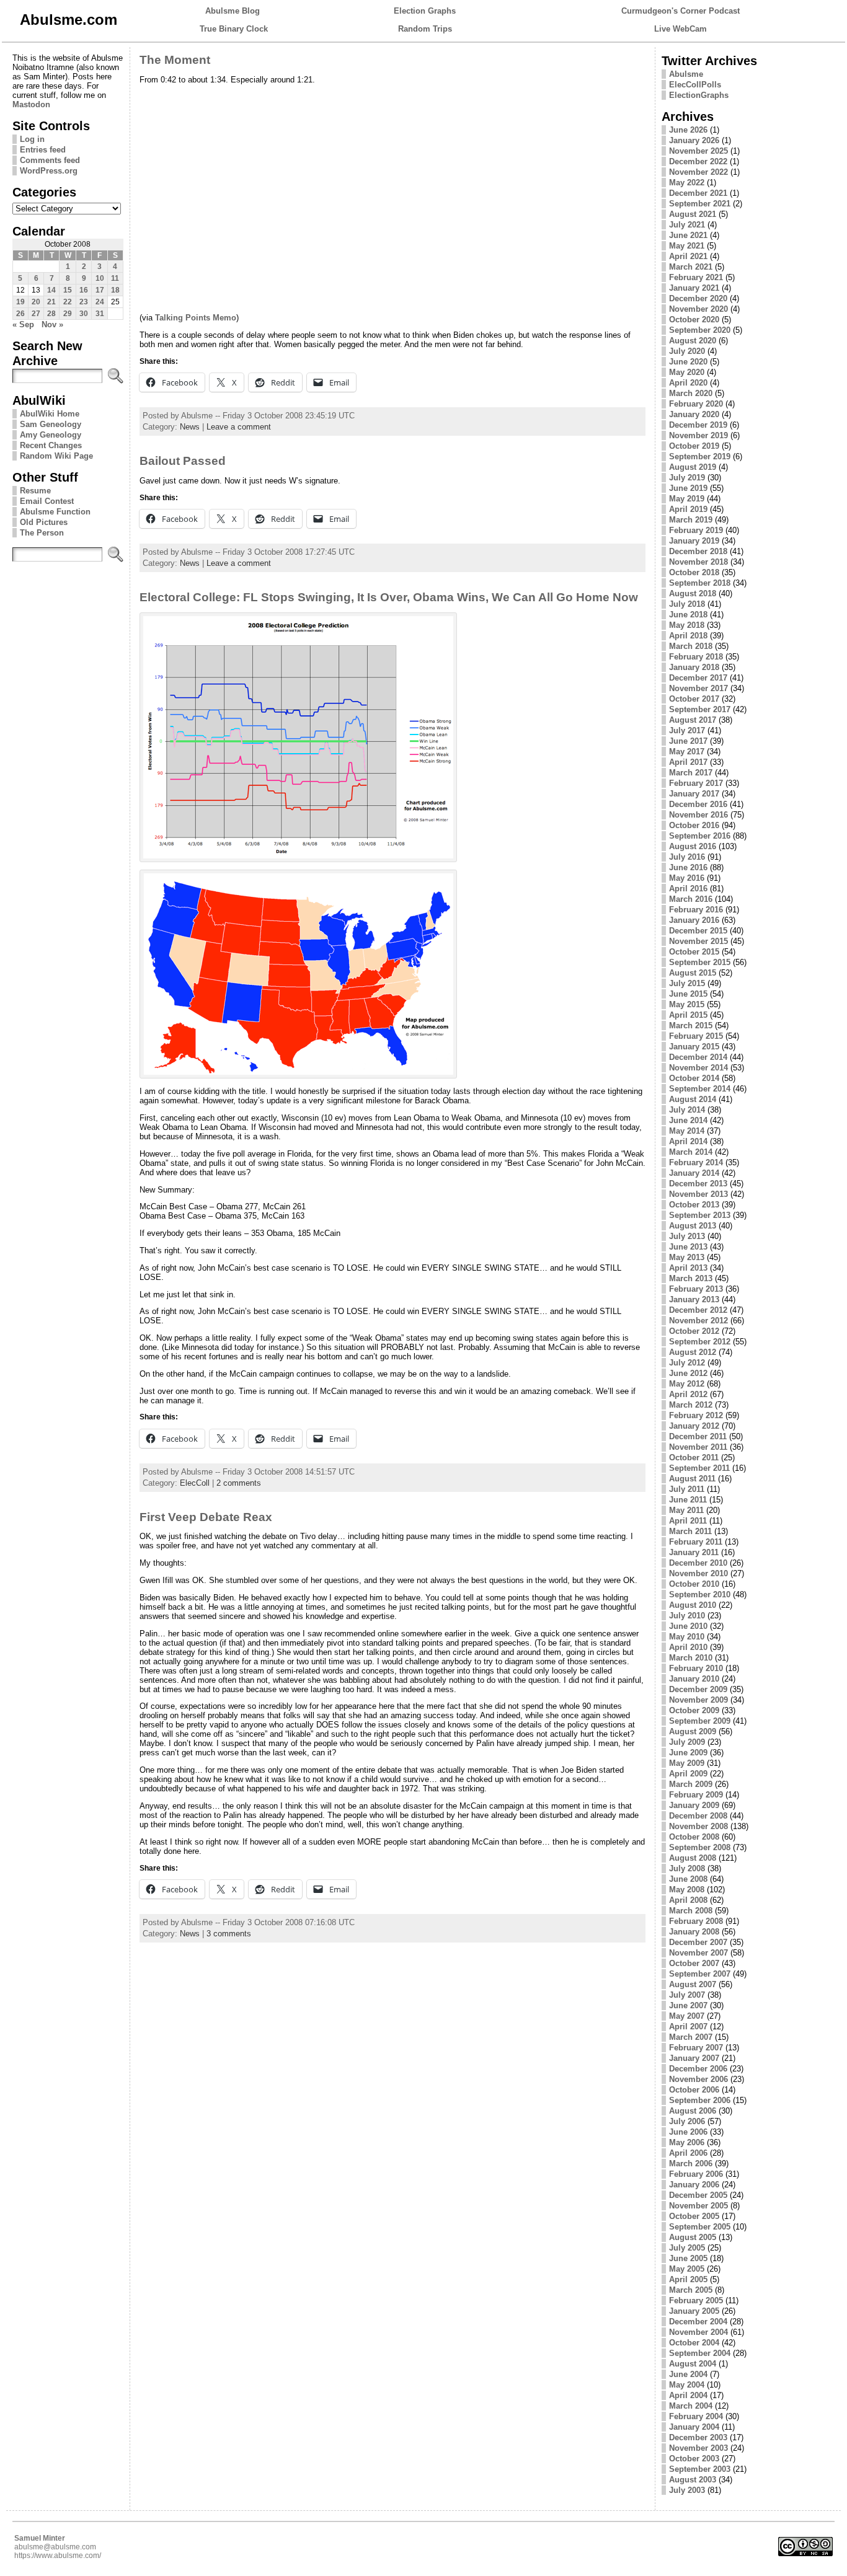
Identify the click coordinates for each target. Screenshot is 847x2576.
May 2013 (687, 1257)
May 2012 (687, 1384)
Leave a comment (239, 427)
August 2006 (693, 2111)
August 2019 (693, 467)
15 (68, 290)
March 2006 (691, 2164)
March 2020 (691, 393)
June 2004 (688, 2374)
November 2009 (698, 1700)
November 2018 (698, 562)
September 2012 (700, 1342)
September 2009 (700, 1721)
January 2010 (694, 1679)
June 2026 (688, 130)
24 (100, 302)
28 (51, 314)
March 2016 (691, 899)
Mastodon (31, 104)
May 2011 (686, 1510)
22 (68, 302)
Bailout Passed (183, 461)
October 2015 (694, 952)
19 (20, 302)
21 (51, 302)
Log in (32, 139)
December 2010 (698, 1563)
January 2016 (694, 920)
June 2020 (688, 362)
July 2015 (687, 983)
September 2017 (700, 709)
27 (36, 314)
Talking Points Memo (196, 318)
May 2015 (687, 1004)
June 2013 (688, 1247)
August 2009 (693, 1731)
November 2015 (698, 941)
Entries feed (43, 150)
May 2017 (687, 752)
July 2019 (687, 478)
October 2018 (694, 572)
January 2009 (694, 1805)
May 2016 (687, 878)
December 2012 (698, 1310)
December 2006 (698, 2069)
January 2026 (694, 140)
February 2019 (696, 530)
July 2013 (687, 1236)
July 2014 (687, 1110)
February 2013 (696, 1289)
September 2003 (700, 2469)
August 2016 (693, 846)
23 (84, 302)
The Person (42, 533)
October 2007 (694, 1963)
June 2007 (688, 2005)
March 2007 (691, 2037)
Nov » (52, 324)
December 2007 (698, 1942)
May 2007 (687, 2016)
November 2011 (698, 1447)
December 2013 (698, 1184)
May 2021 (687, 246)
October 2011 (694, 1458)
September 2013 (700, 1215)
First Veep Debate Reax (206, 1517)
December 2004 (698, 2322)
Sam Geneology (51, 424)
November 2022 (698, 172)
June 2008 (688, 1879)
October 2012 (694, 1331)
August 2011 (692, 1479)
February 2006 (696, 2174)
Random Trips (425, 29)
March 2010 (691, 1658)
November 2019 (698, 435)
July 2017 (687, 730)
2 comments (239, 1483)
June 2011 (688, 1500)
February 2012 (696, 1415)
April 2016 (688, 889)
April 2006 (688, 2153)
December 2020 (698, 298)
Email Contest (47, 501)
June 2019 (688, 488)
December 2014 (698, 1057)
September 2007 (700, 1974)
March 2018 (691, 646)
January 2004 (694, 2427)
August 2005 (693, 2237)
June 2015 (688, 994)
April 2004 (688, 2395)
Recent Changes (51, 445)
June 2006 (688, 2132)
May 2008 (687, 1890)
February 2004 (696, 2416)
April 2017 (688, 762)
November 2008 (698, 1826)
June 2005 (688, 2258)
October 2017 (694, 699)
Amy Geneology (51, 435)
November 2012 (698, 1321)
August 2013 (693, 1226)
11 (115, 278)
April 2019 (688, 509)
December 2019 (698, 425)
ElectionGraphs (699, 95)
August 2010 (693, 1605)
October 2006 (694, 2090)
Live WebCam (681, 29)
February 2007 (696, 2048)
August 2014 (693, 1099)
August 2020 (693, 341)
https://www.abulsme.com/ (58, 2556)
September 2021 (700, 204)
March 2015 (691, 1026)
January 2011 (694, 1552)
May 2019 (687, 499)
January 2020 (694, 414)
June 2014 (688, 1120)
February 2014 (696, 1162)
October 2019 (694, 446)
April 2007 (688, 2027)
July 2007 (687, 1995)
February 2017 (696, 783)
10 (100, 278)
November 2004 (698, 2332)
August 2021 (693, 214)
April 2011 (688, 1521)
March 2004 (691, 2406)
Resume (35, 491)
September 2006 (700, 2100)
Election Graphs (425, 11)
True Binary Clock (234, 29)
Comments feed (50, 160)
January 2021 (694, 288)
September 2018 (700, 583)
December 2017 (698, 678)
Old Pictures (44, 522)
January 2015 (694, 1047)
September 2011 (699, 1468)
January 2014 (694, 1173)
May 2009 (687, 1763)
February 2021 (696, 277)
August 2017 (693, 720)
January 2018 (694, 667)
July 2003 (687, 2490)
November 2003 (698, 2448)
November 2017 (698, 688)
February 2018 (696, 657)
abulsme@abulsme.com (55, 2547)
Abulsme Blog (233, 11)
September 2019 (700, 457)
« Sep (23, 324)
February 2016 (696, 910)
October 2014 (694, 1078)
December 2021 (698, 193)
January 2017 (694, 794)
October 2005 (694, 2216)
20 (36, 302)
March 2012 (691, 1405)
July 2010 (687, 1616)
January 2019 (694, 541)
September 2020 (700, 330)
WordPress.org (49, 171)
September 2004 (700, 2353)
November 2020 (698, 309)
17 (100, 290)
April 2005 (688, 2279)
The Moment (175, 60)
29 (68, 314)
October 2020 (694, 320)
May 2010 (687, 1637)
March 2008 (691, 1911)
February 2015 (696, 1036)
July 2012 (687, 1363)
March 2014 (691, 1152)
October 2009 (694, 1710)
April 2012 (688, 1394)
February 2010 (696, 1668)
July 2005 (687, 2248)
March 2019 (691, 520)
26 (20, 314)
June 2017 (688, 741)
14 (51, 290)
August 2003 (693, 2480)
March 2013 (691, 1278)
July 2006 (687, 2121)
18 (115, 290)
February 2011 (696, 1542)
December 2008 (698, 1816)
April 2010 (688, 1647)
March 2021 (691, 267)
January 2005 (694, 2311)
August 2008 (693, 1858)
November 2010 (698, 1573)
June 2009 (688, 1753)
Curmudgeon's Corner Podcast (681, 11)
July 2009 (687, 1742)
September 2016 (700, 836)
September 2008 (700, 1847)
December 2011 (698, 1436)
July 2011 (687, 1489)
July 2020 (687, 351)
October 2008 (694, 1837)
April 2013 (688, 1268)
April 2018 (688, 636)
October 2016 (694, 825)
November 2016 (698, 815)
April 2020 (688, 383)
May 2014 (687, 1131)
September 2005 (700, 2227)
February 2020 (696, 404)
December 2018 (698, 551)
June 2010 (688, 1626)
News (190, 427)
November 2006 (698, 2079)
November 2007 (698, 1953)
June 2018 (688, 615)
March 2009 (691, 1784)
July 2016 (687, 857)
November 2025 (698, 151)
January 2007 (694, 2058)
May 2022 (687, 183)
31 (100, 314)
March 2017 (691, 773)
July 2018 (687, 604)
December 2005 (698, 2195)
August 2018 (693, 593)
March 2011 (690, 1531)
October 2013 (694, 1205)
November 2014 (698, 1068)
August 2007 (693, 1984)
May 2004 (687, 2385)
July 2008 (687, 1868)
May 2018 (687, 625)
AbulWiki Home (50, 414)
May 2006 (687, 2142)
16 (84, 290)
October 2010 (694, 1584)
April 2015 (688, 1015)
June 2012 (688, 1373)
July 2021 (687, 225)
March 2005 (691, 2290)
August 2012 (693, 1352)
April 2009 (688, 1774)
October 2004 (694, 2343)
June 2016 (688, 867)
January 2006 (694, 2185)
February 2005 (696, 2300)
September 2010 (700, 1595)
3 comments (229, 1934)
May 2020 (687, 372)
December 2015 (698, 931)
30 (84, 314)
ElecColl (195, 1483)
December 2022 (698, 161)
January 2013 (694, 1299)
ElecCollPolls (695, 85)
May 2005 (687, 2269)
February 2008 (696, 1921)
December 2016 (698, 804)
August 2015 (693, 973)
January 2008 (694, 1932)
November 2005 (698, 2206)
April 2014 (688, 1141)
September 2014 (700, 1089)
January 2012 (694, 1426)
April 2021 (688, 256)
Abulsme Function (55, 512)
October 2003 (694, 2459)
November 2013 (698, 1194)
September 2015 (700, 962)
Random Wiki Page (56, 456)
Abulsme (686, 74)
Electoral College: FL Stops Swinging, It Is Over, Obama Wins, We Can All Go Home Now (389, 597)
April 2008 (688, 1900)
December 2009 (698, 1689)
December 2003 (698, 2437)
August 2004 (693, 2364)
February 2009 (696, 1795)
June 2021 (688, 235)
